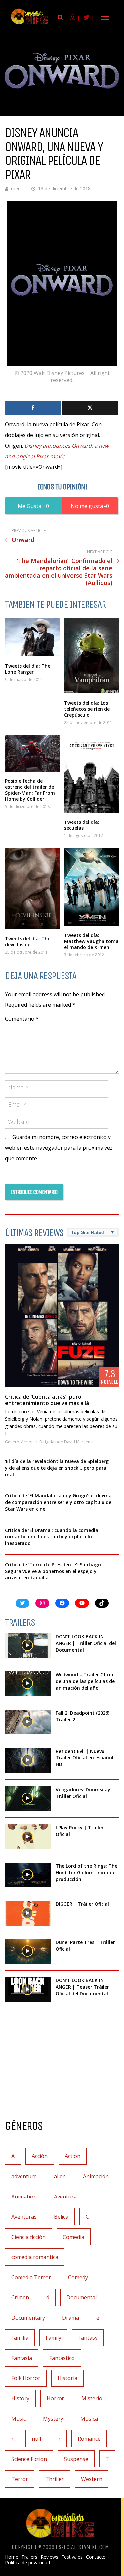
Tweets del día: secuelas (82, 825)
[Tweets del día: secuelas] (92, 774)
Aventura (65, 2197)
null (36, 2439)
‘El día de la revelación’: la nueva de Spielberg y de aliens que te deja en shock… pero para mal (57, 1468)
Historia (67, 2378)
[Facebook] (33, 408)
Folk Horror (26, 2378)
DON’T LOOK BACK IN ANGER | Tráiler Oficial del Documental (86, 1643)
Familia (20, 2338)
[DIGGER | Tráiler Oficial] (28, 1913)
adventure (24, 2176)
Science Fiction (29, 2459)
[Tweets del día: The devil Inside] (32, 889)
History (20, 2398)
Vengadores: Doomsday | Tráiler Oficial (85, 1793)
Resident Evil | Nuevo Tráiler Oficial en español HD (84, 1758)
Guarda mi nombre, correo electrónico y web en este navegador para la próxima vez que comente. (59, 1148)
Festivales (72, 2557)
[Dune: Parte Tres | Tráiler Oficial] (28, 1952)
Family (53, 2338)
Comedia (74, 2237)
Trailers (29, 2557)
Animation (24, 2197)
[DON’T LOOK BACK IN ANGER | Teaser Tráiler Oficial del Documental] (28, 1990)
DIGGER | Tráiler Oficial (82, 1904)
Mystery (53, 2419)
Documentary (28, 2318)
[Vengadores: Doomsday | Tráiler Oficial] (28, 1799)
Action (73, 2156)
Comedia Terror (31, 2277)
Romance (89, 2439)
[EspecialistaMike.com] (30, 24)
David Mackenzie (80, 1442)
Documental (82, 2297)
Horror (55, 2398)
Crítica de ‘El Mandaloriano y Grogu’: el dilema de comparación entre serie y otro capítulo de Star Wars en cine (58, 1502)
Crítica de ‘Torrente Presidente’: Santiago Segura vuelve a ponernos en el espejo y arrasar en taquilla (53, 1571)
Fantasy (88, 2338)
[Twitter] (90, 408)
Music (19, 2419)
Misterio (92, 2398)
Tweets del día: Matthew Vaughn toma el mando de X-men (91, 941)
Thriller (55, 2479)
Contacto (96, 2557)
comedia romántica (35, 2257)
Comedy (78, 2277)
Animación (96, 2176)
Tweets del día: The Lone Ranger (28, 669)
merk (16, 188)
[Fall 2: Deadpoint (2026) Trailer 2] (28, 1722)
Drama (71, 2318)
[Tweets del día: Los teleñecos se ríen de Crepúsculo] (92, 655)
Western (92, 2479)
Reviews (49, 2557)
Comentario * (22, 1019)
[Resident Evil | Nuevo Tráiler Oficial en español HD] (28, 1760)
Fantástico (62, 2358)
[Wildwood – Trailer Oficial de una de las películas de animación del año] (28, 1684)
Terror (20, 2479)
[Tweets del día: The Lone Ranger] (32, 637)
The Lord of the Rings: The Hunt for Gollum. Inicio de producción (86, 1872)
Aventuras (24, 2217)
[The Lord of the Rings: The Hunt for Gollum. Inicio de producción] (28, 1875)
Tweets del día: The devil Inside (28, 941)
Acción (27, 1442)
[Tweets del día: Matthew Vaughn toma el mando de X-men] (92, 887)
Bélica (61, 2217)
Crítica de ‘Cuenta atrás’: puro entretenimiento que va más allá (47, 1400)
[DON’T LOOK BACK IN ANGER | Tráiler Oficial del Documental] (28, 1646)
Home (12, 2557)
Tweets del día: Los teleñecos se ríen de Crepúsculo (87, 709)
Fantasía (22, 2358)
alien (60, 2176)
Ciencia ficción (28, 2237)
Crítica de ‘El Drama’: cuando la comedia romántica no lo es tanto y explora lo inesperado (52, 1537)
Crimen (20, 2297)
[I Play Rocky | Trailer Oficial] (28, 1837)
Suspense (76, 2459)
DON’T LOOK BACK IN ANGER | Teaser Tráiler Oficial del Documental (82, 1987)
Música (89, 2419)
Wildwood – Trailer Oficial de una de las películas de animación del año (85, 1681)
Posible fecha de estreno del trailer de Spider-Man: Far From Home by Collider (30, 790)
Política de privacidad (27, 2563)
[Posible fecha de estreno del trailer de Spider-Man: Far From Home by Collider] (32, 753)
